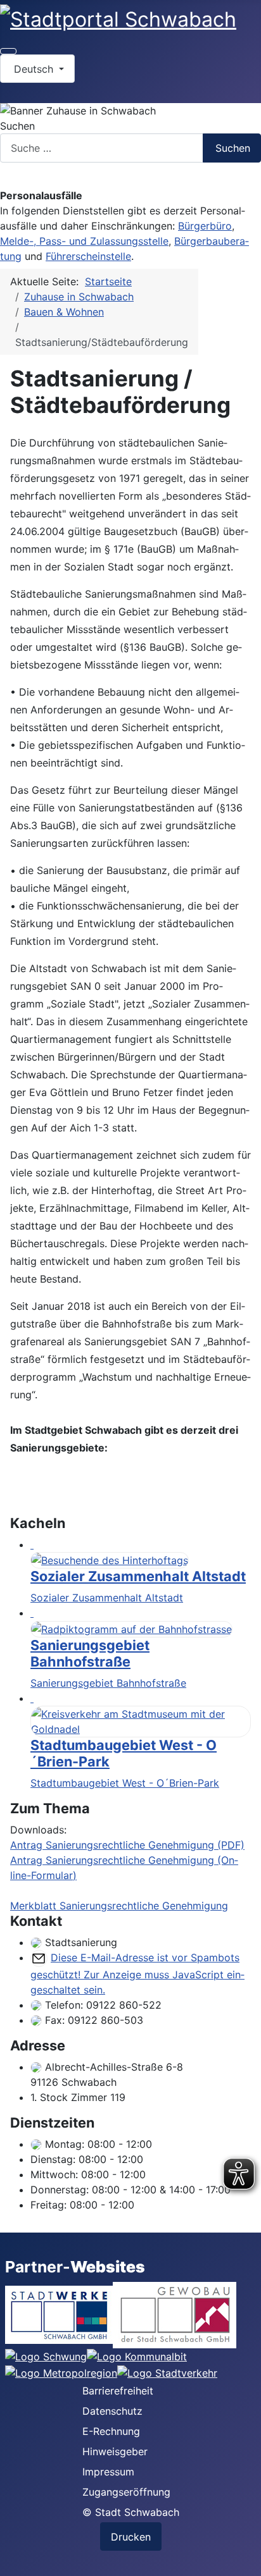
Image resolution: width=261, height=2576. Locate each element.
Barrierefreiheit (118, 2391)
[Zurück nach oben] (245, 2560)
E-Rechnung (111, 2431)
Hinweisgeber (115, 2451)
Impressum (108, 2472)
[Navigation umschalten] (8, 51)
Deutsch (34, 69)
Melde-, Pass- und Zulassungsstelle (84, 241)
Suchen (17, 126)
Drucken (131, 2537)
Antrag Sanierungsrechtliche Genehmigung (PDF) (127, 1845)
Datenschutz (112, 2411)
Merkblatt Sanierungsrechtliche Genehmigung (119, 1906)
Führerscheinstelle (88, 256)
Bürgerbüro (205, 226)
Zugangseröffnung (126, 2492)
